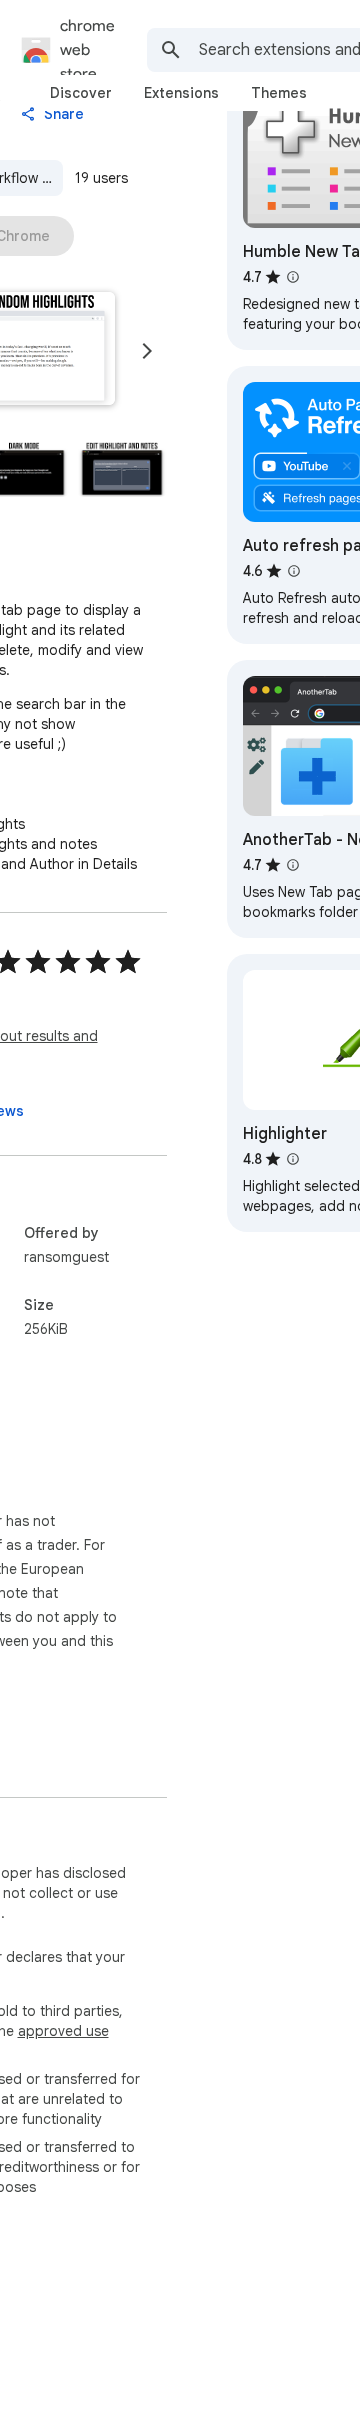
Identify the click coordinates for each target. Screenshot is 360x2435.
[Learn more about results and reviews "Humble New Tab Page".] (293, 277)
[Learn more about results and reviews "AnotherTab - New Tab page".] (293, 865)
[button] (121, 469)
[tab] (81, 93)
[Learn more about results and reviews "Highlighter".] (293, 1159)
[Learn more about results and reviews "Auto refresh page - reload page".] (294, 571)
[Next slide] (147, 351)
